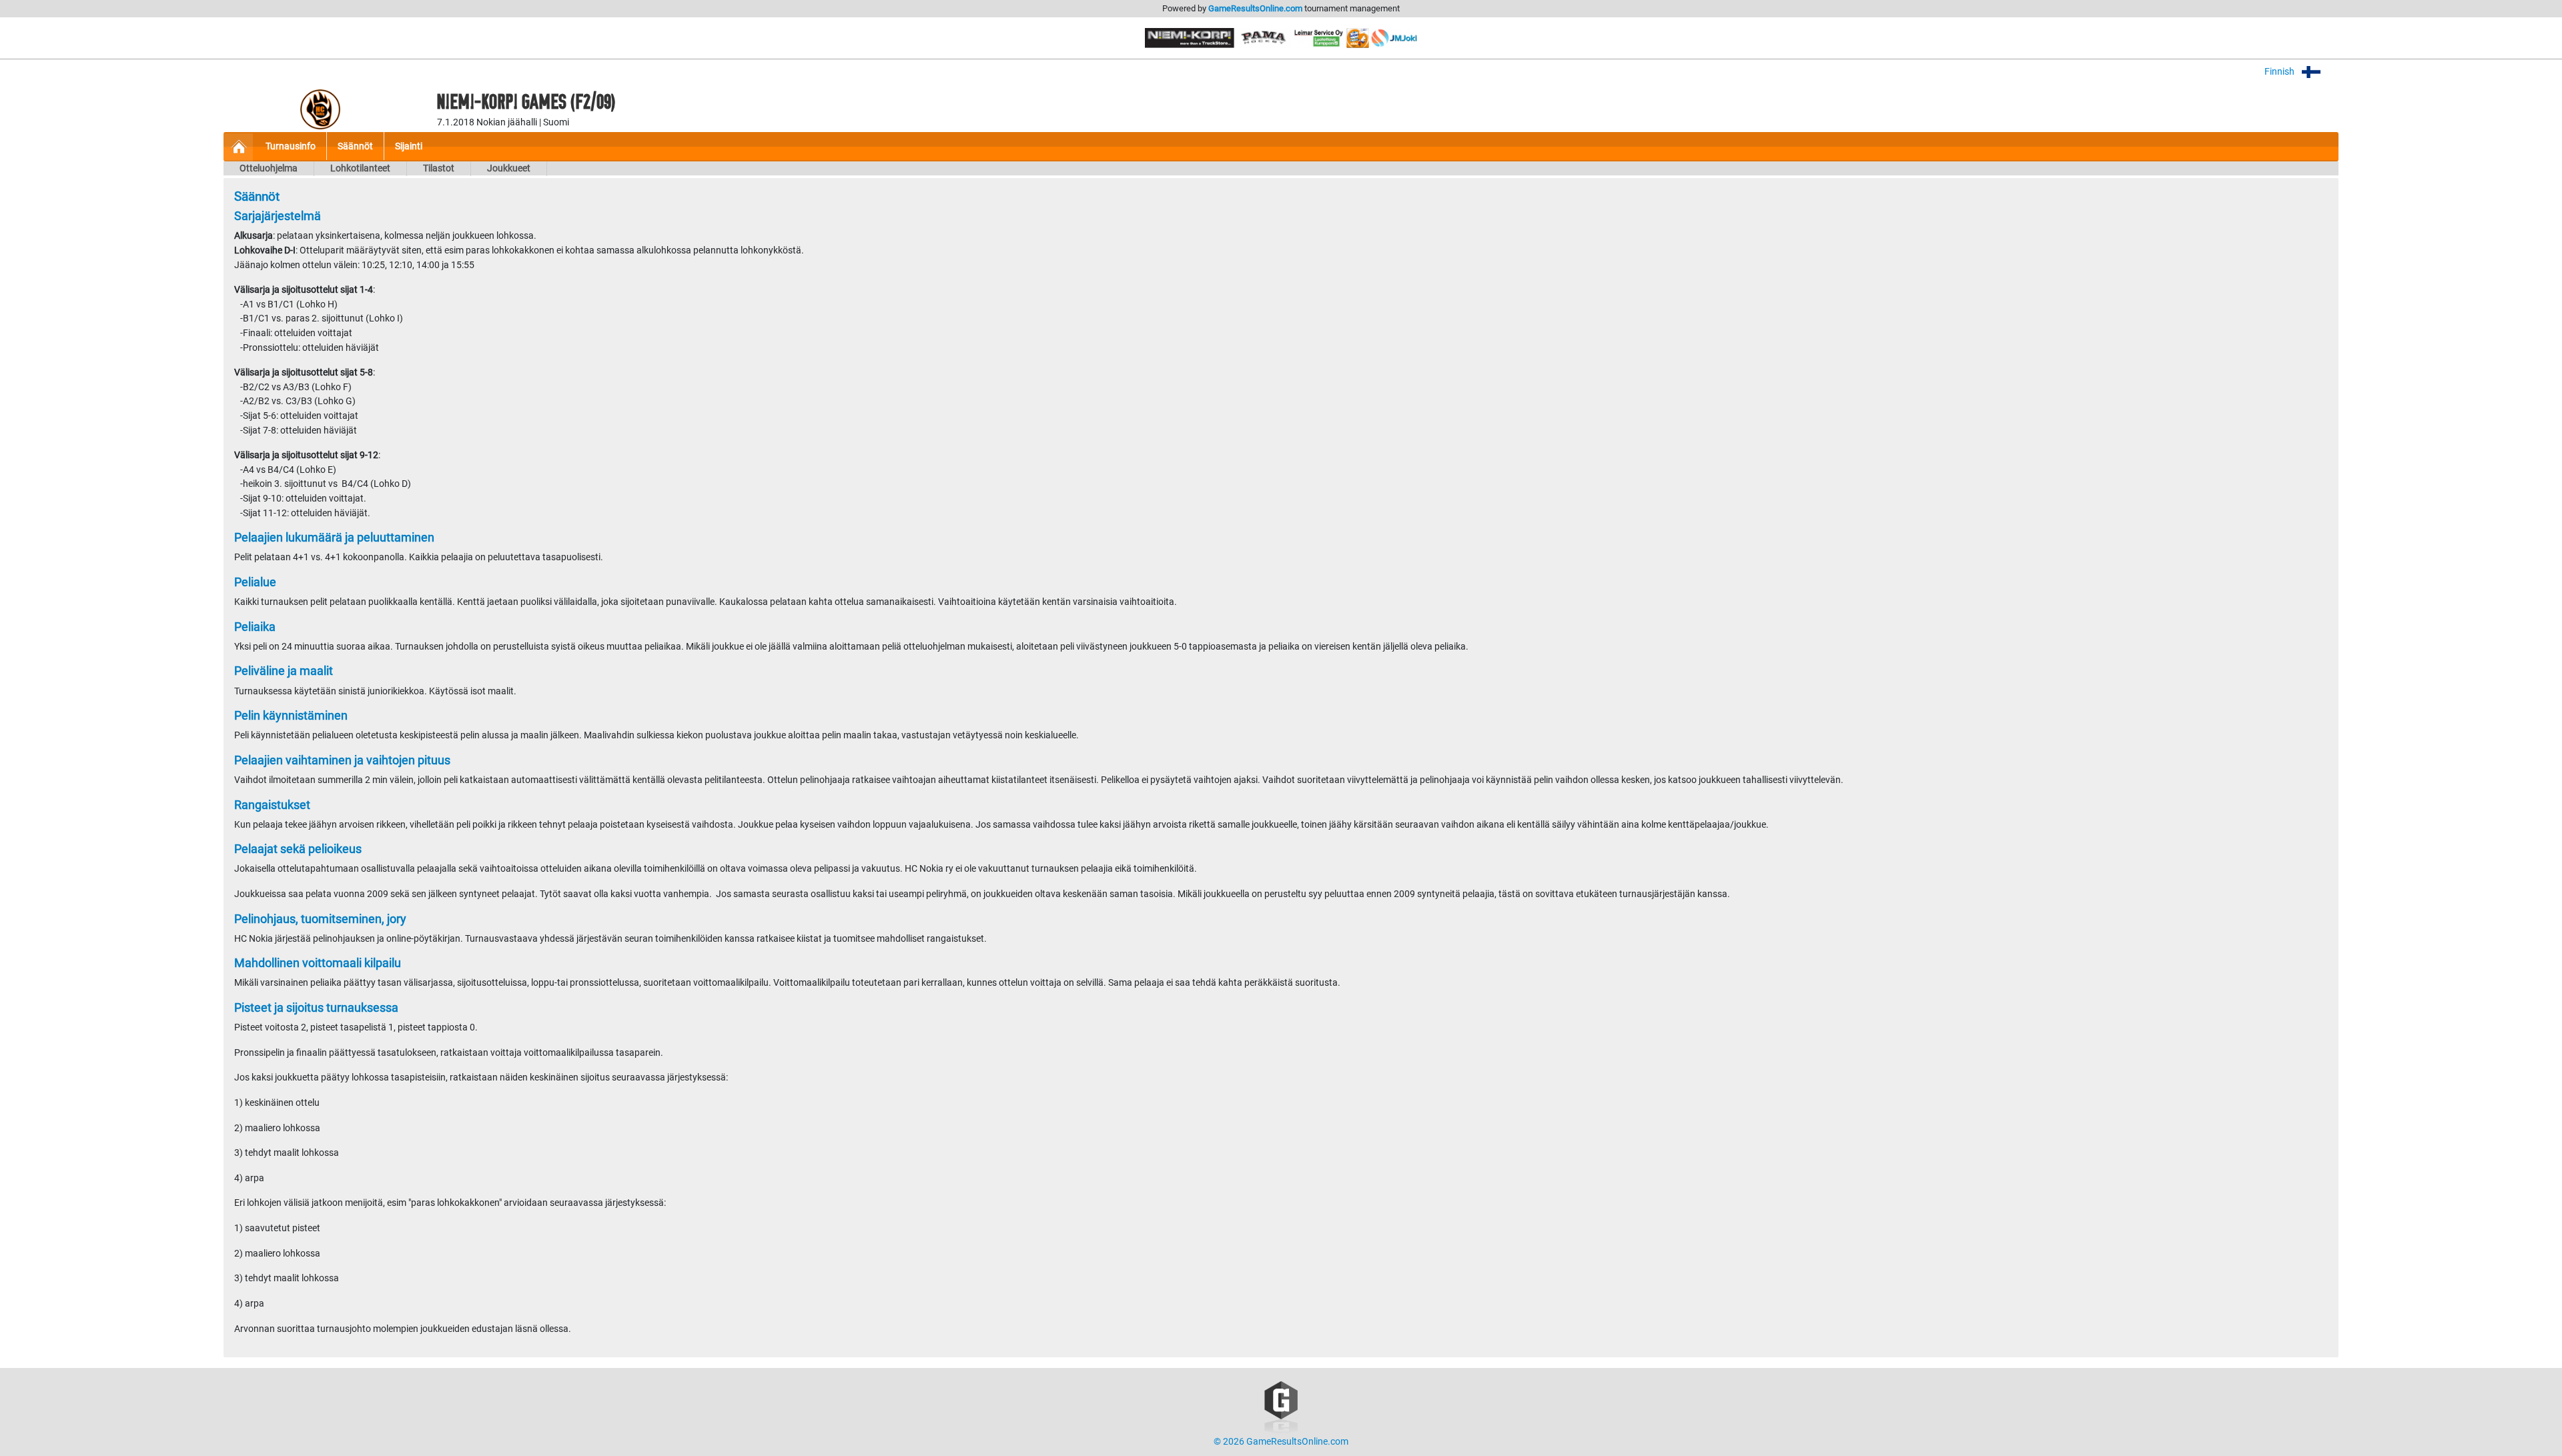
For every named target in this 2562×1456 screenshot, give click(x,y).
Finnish (2280, 72)
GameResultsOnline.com (1255, 8)
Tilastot (439, 168)
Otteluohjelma (269, 168)
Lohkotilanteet (360, 168)
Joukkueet (509, 168)
